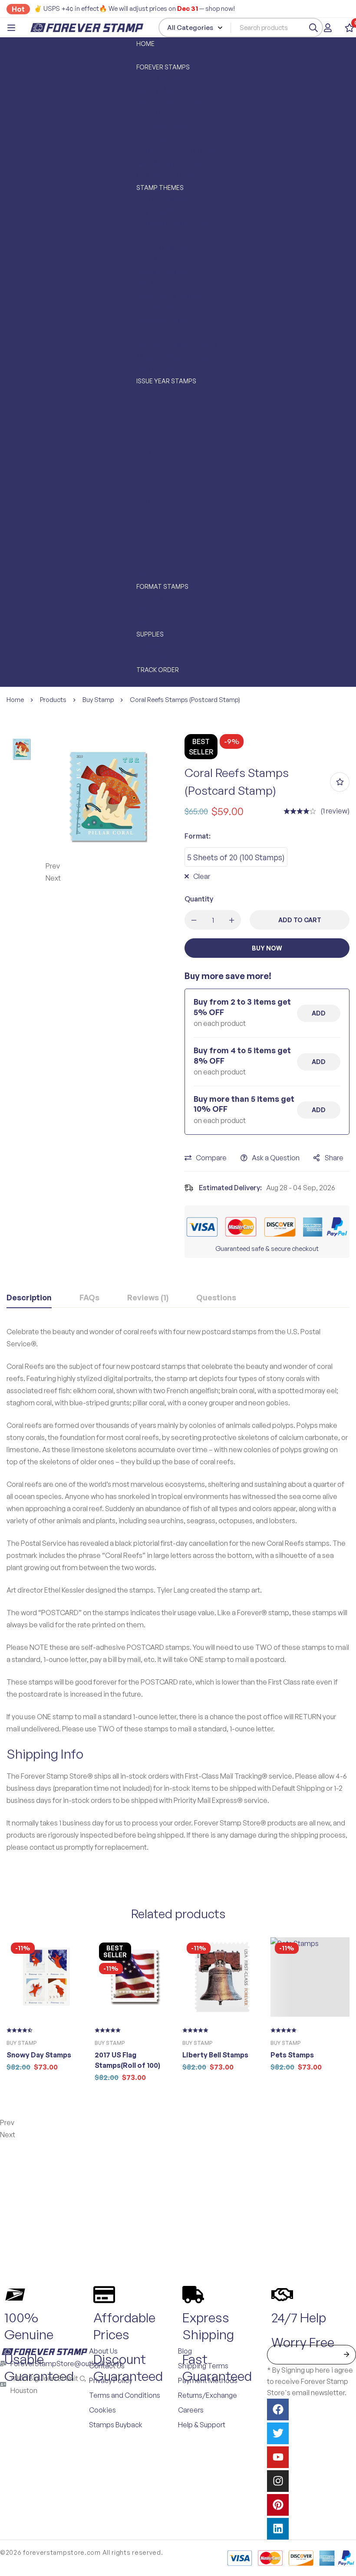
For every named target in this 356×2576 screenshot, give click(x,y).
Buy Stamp (98, 700)
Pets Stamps (292, 2055)
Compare (211, 1158)
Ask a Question (276, 1158)
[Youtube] (278, 2457)
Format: (198, 836)
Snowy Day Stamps (39, 2055)
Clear (202, 876)
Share (334, 1158)
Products (53, 700)
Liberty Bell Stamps (215, 2055)
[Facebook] (278, 2409)
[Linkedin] (278, 2529)
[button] (109, 866)
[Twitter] (278, 2433)
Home (15, 700)
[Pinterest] (278, 2505)
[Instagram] (278, 2481)
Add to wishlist (340, 782)
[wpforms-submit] (346, 2355)
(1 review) (335, 811)
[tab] (29, 1298)
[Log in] (328, 28)
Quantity (199, 899)
